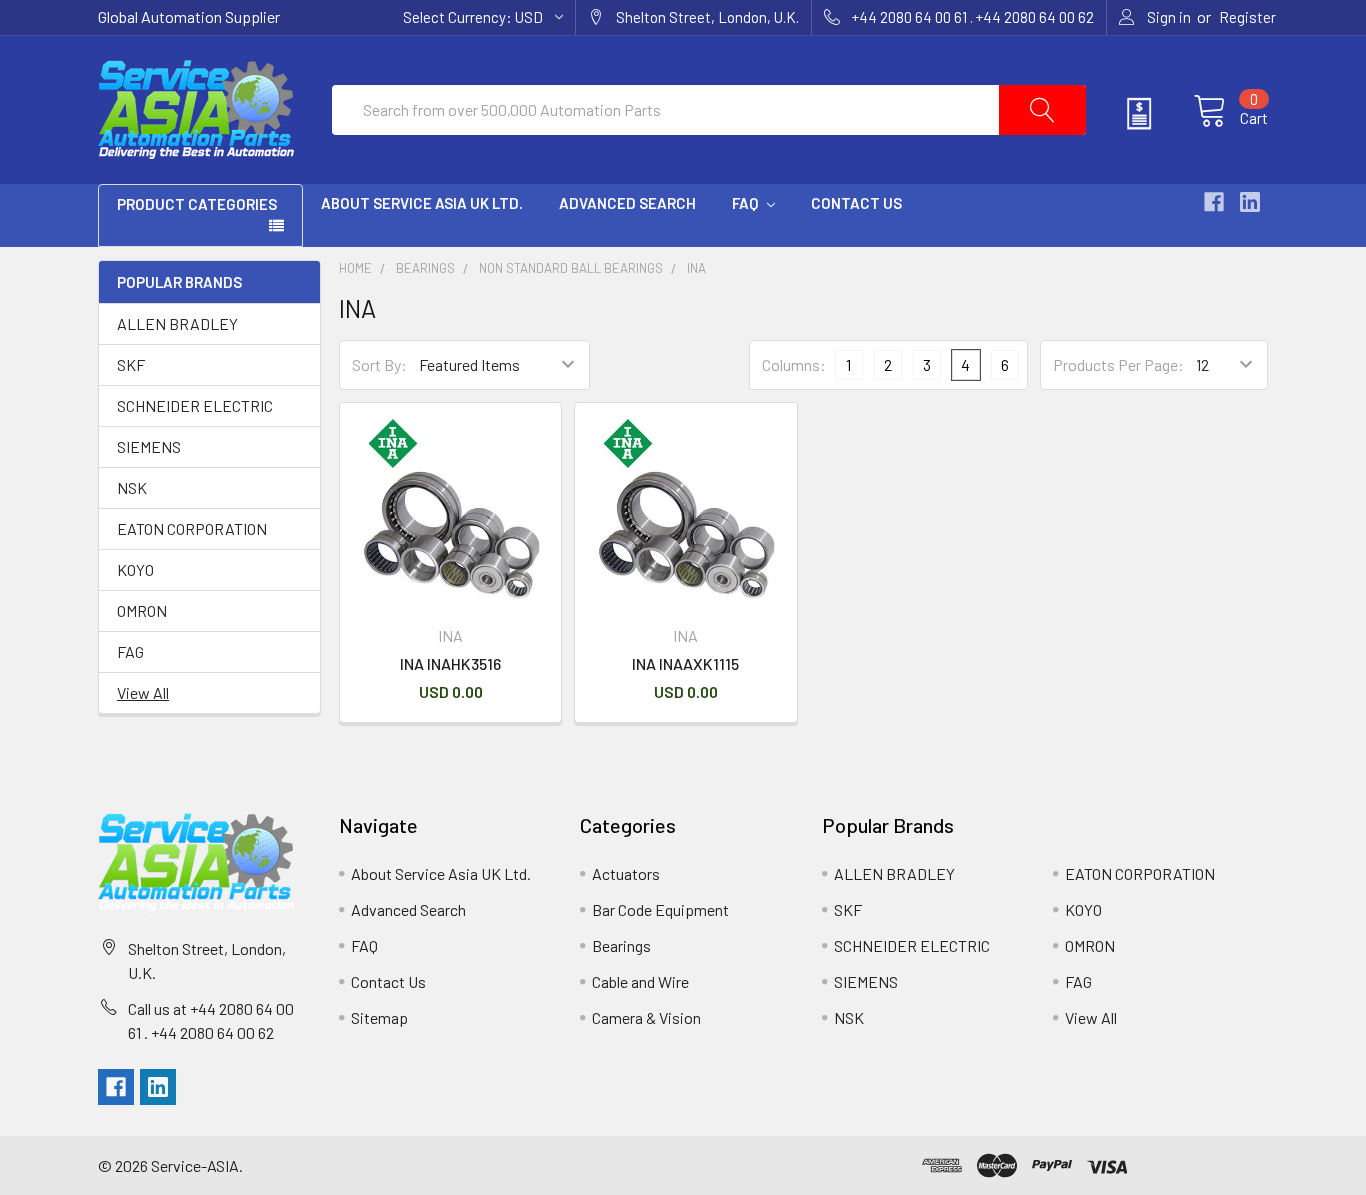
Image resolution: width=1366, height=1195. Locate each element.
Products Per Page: (1118, 364)
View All (143, 692)
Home (355, 268)
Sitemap (379, 1017)
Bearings (425, 268)
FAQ (746, 203)
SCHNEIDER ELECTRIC (195, 405)
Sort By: (379, 364)
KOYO (135, 569)
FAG (130, 651)
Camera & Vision (646, 1017)
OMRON (142, 610)
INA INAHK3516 (450, 663)
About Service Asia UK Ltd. (422, 203)
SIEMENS (149, 446)
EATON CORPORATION (192, 528)
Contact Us (856, 203)
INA (696, 268)
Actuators (626, 873)
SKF (131, 364)
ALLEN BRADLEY (177, 323)
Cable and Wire (640, 981)
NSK (132, 487)
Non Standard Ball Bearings (571, 268)
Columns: (794, 364)
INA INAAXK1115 (685, 663)
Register (1247, 17)
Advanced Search (627, 203)
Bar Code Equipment (660, 909)
